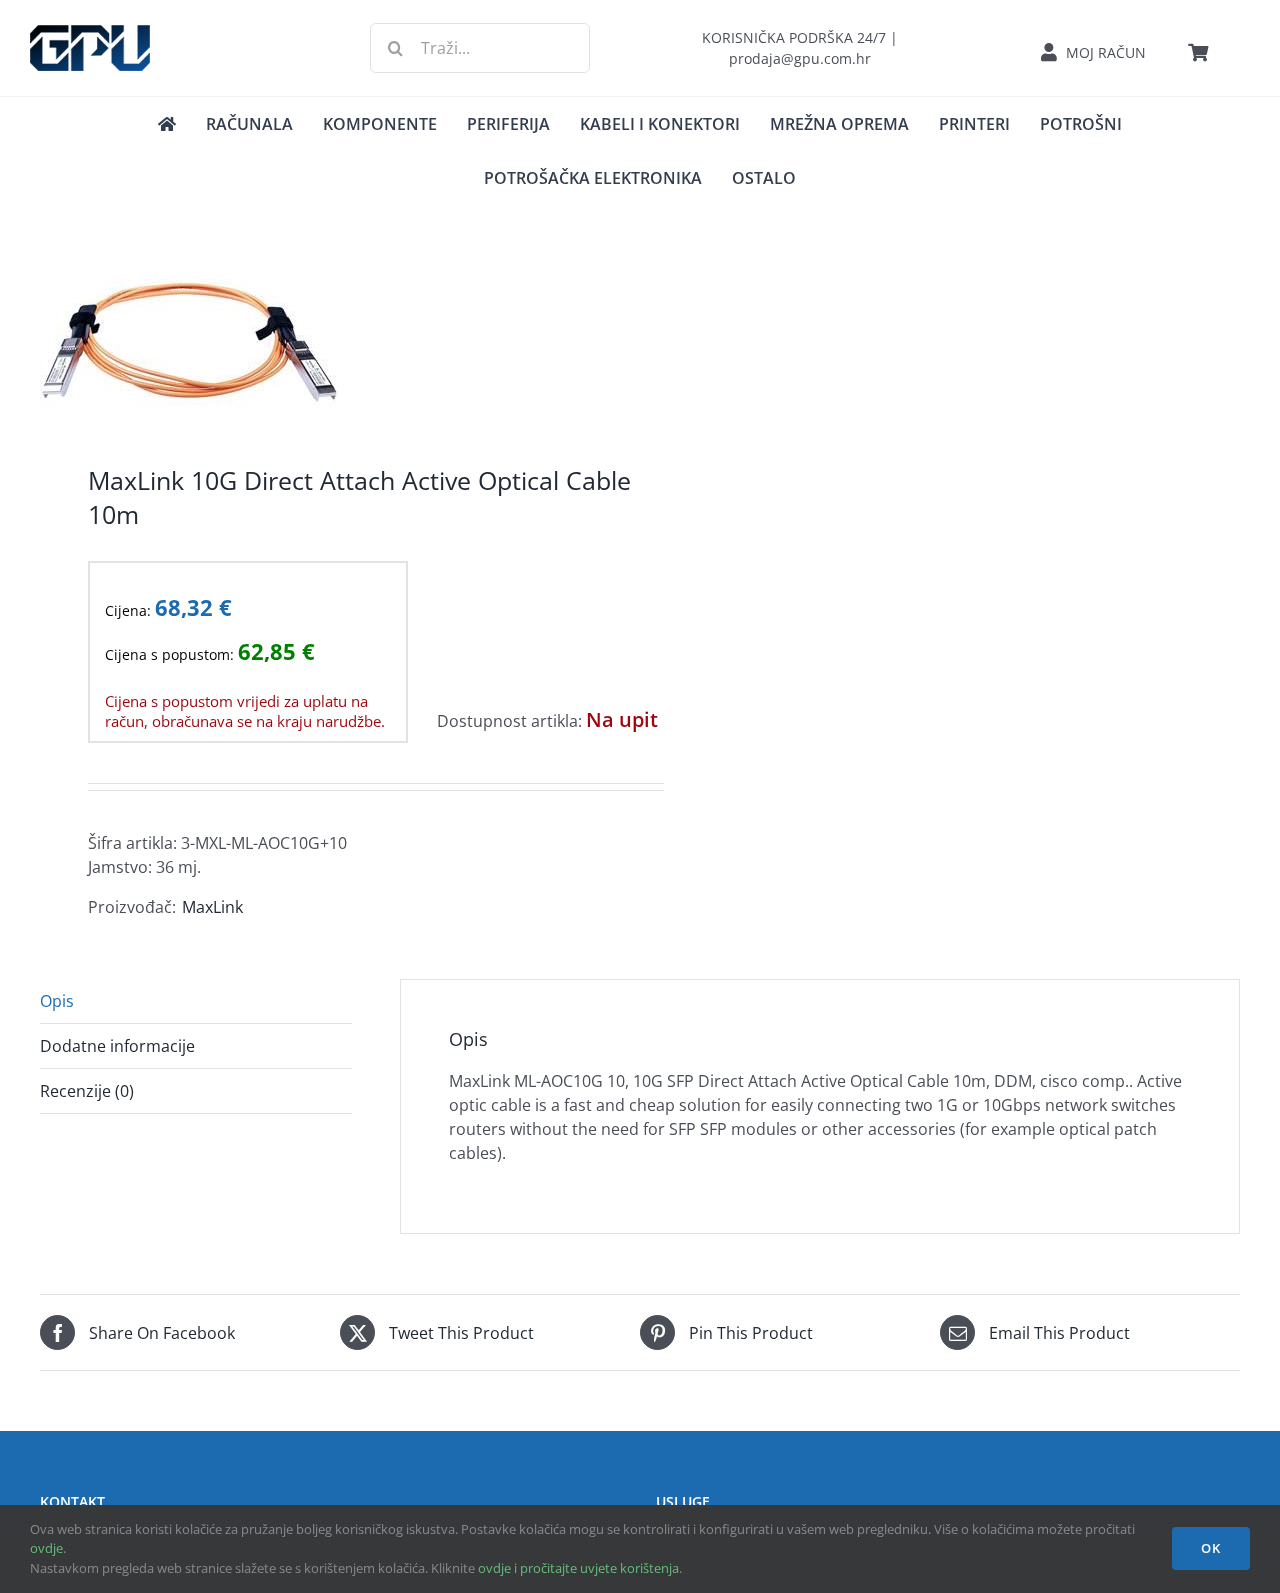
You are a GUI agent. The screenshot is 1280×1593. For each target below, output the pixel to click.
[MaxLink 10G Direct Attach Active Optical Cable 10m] (328, 346)
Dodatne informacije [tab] (117, 1046)
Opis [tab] (57, 1001)
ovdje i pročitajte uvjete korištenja (578, 1568)
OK (1211, 1548)
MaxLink (212, 907)
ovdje (46, 1548)
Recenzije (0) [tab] (87, 1091)
